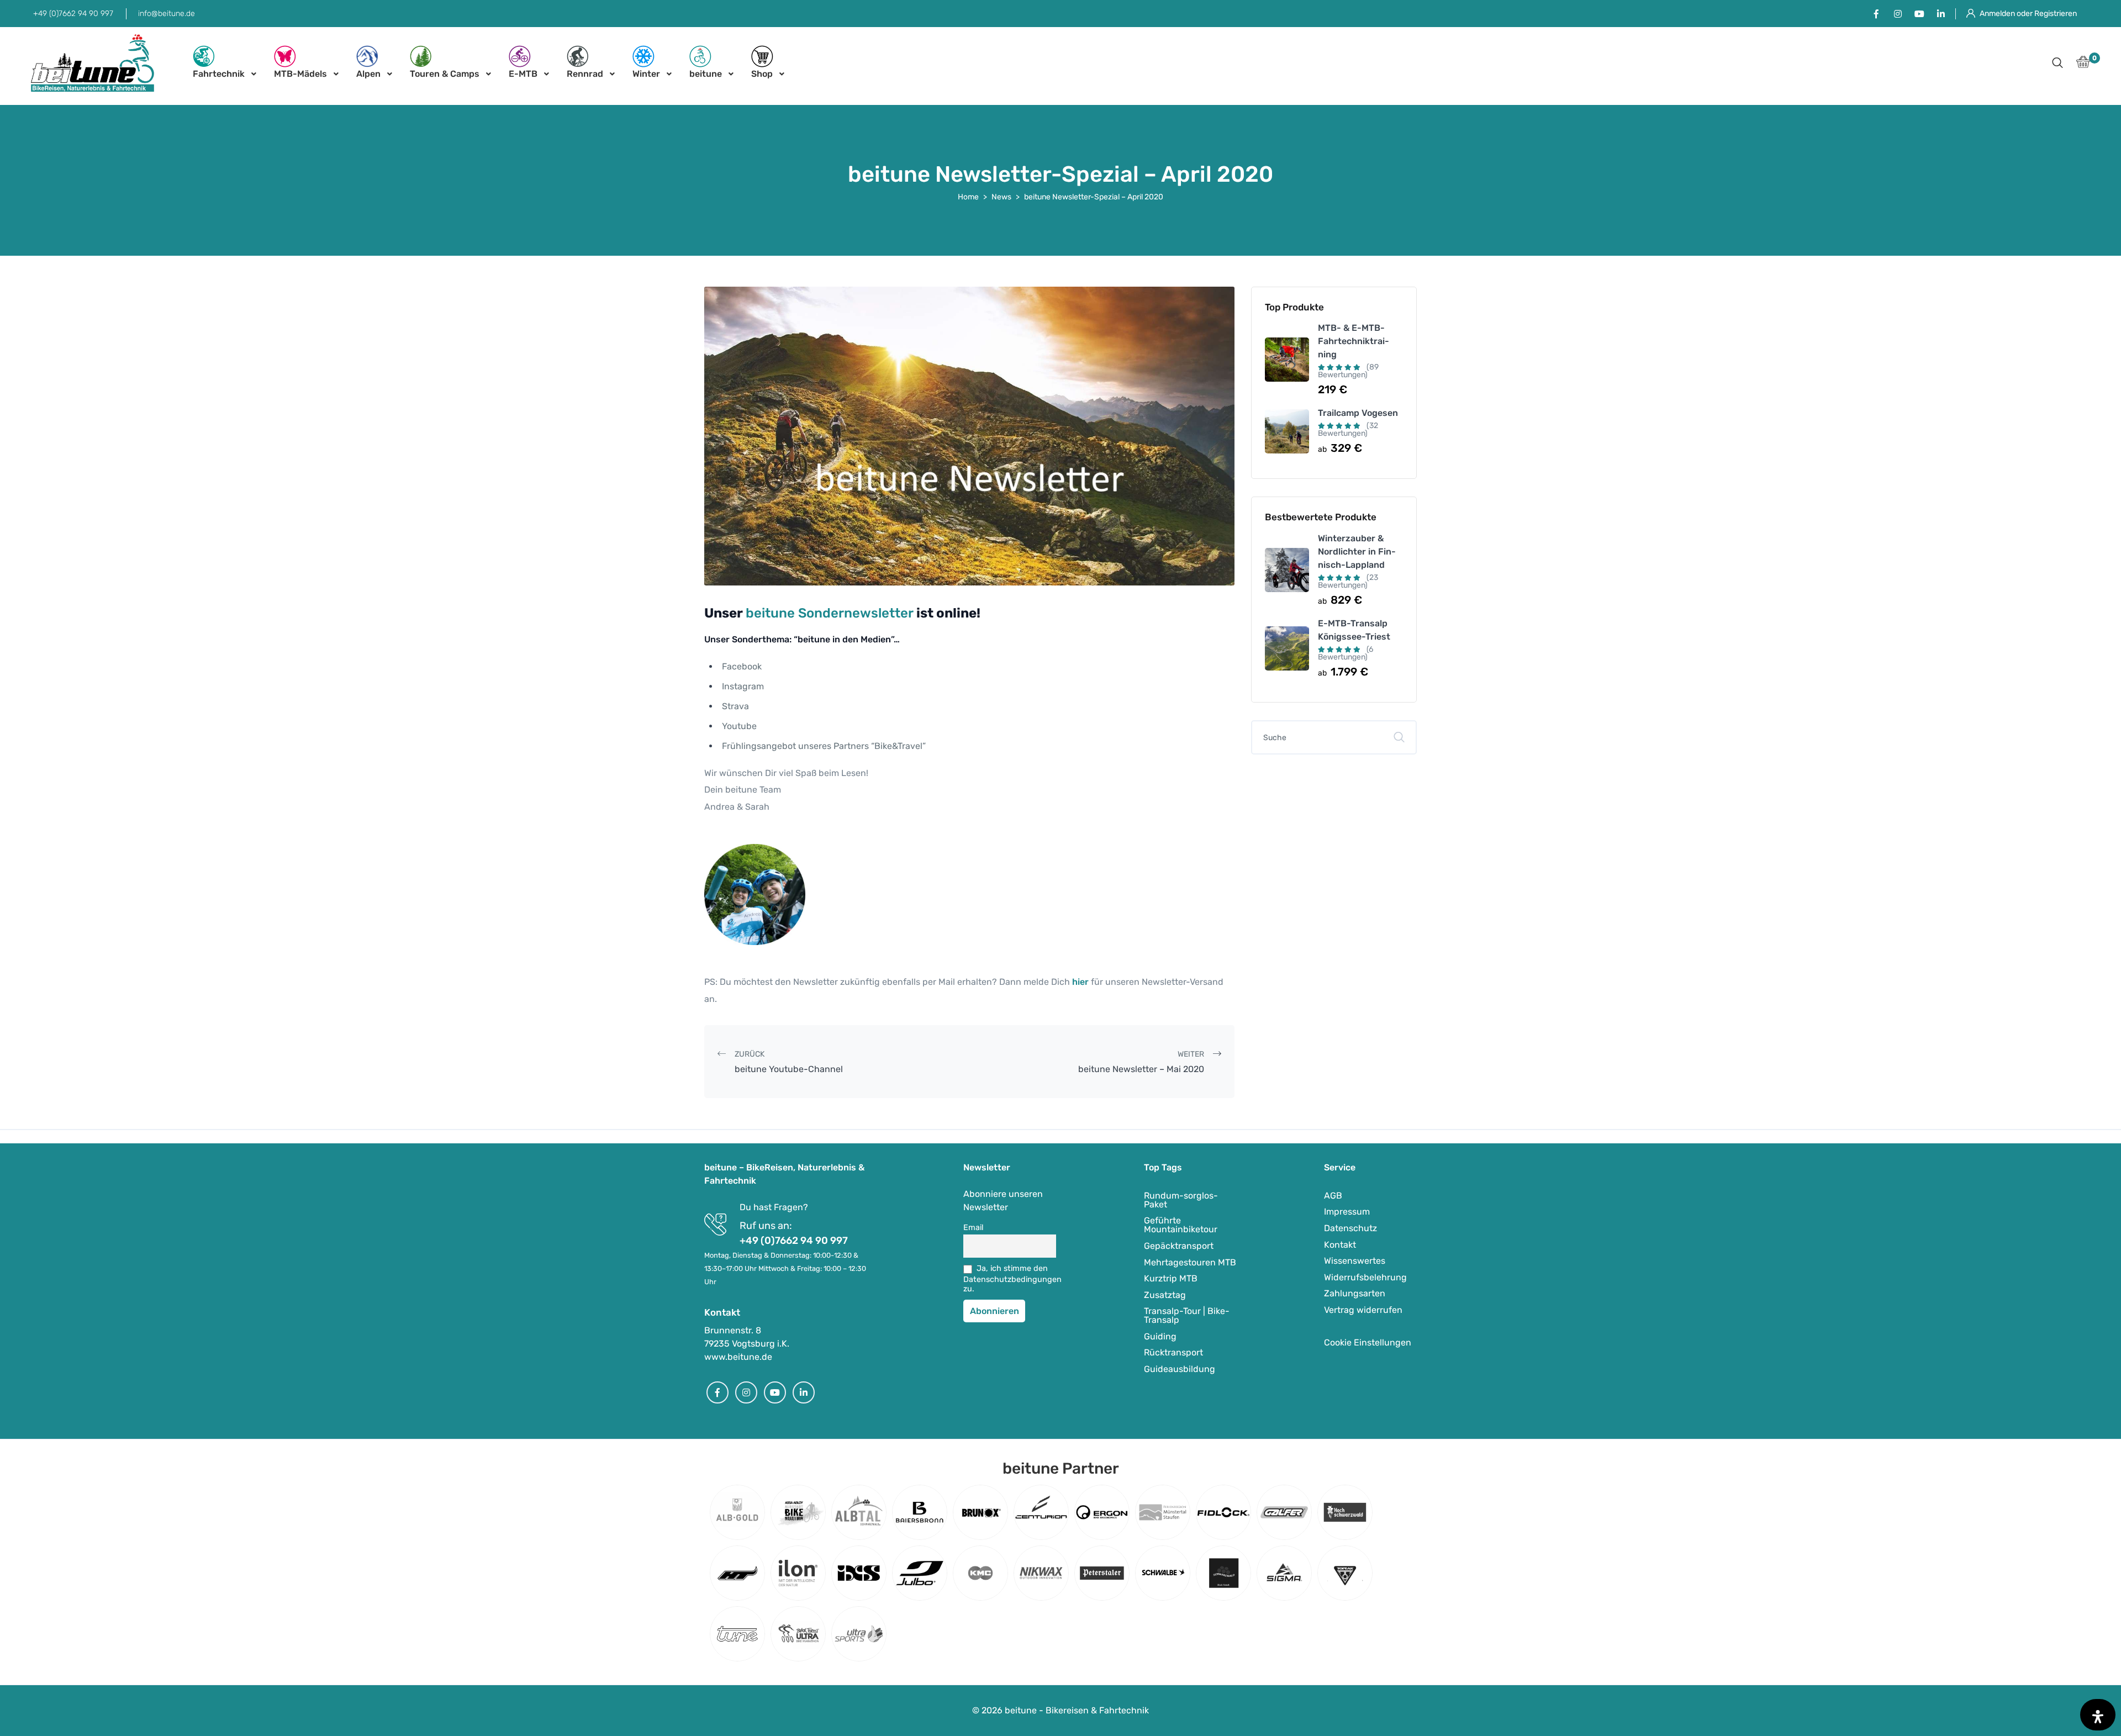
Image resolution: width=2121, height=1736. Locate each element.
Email (974, 1228)
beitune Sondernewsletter (830, 613)
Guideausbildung (1180, 1369)
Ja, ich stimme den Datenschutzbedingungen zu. (1010, 1279)
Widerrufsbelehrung (1365, 1277)
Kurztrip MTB (1171, 1278)
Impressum (1347, 1212)
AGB (1333, 1196)
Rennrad (585, 74)
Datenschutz (1350, 1228)
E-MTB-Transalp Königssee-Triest (1354, 630)
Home (968, 197)
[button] (2057, 64)
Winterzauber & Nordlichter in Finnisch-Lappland (1357, 552)
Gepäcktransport (1179, 1246)
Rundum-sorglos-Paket (1181, 1200)
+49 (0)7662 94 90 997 (73, 14)
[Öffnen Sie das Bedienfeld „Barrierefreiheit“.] (2098, 1715)
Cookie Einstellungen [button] (1368, 1342)
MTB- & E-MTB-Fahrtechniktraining (1354, 341)
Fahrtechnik (219, 74)
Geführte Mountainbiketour (1181, 1225)
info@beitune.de (167, 14)
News (1001, 197)
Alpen (368, 74)
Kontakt (1340, 1245)
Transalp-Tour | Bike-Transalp (1187, 1315)
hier (1081, 982)
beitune (706, 74)
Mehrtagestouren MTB (1190, 1262)
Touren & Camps (445, 74)
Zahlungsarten (1355, 1293)
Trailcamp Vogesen (1358, 413)
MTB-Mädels (300, 74)
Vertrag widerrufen (1363, 1310)
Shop (762, 74)
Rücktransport (1173, 1352)
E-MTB (523, 74)
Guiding (1160, 1336)
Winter (646, 74)
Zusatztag (1165, 1295)
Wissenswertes (1355, 1261)
